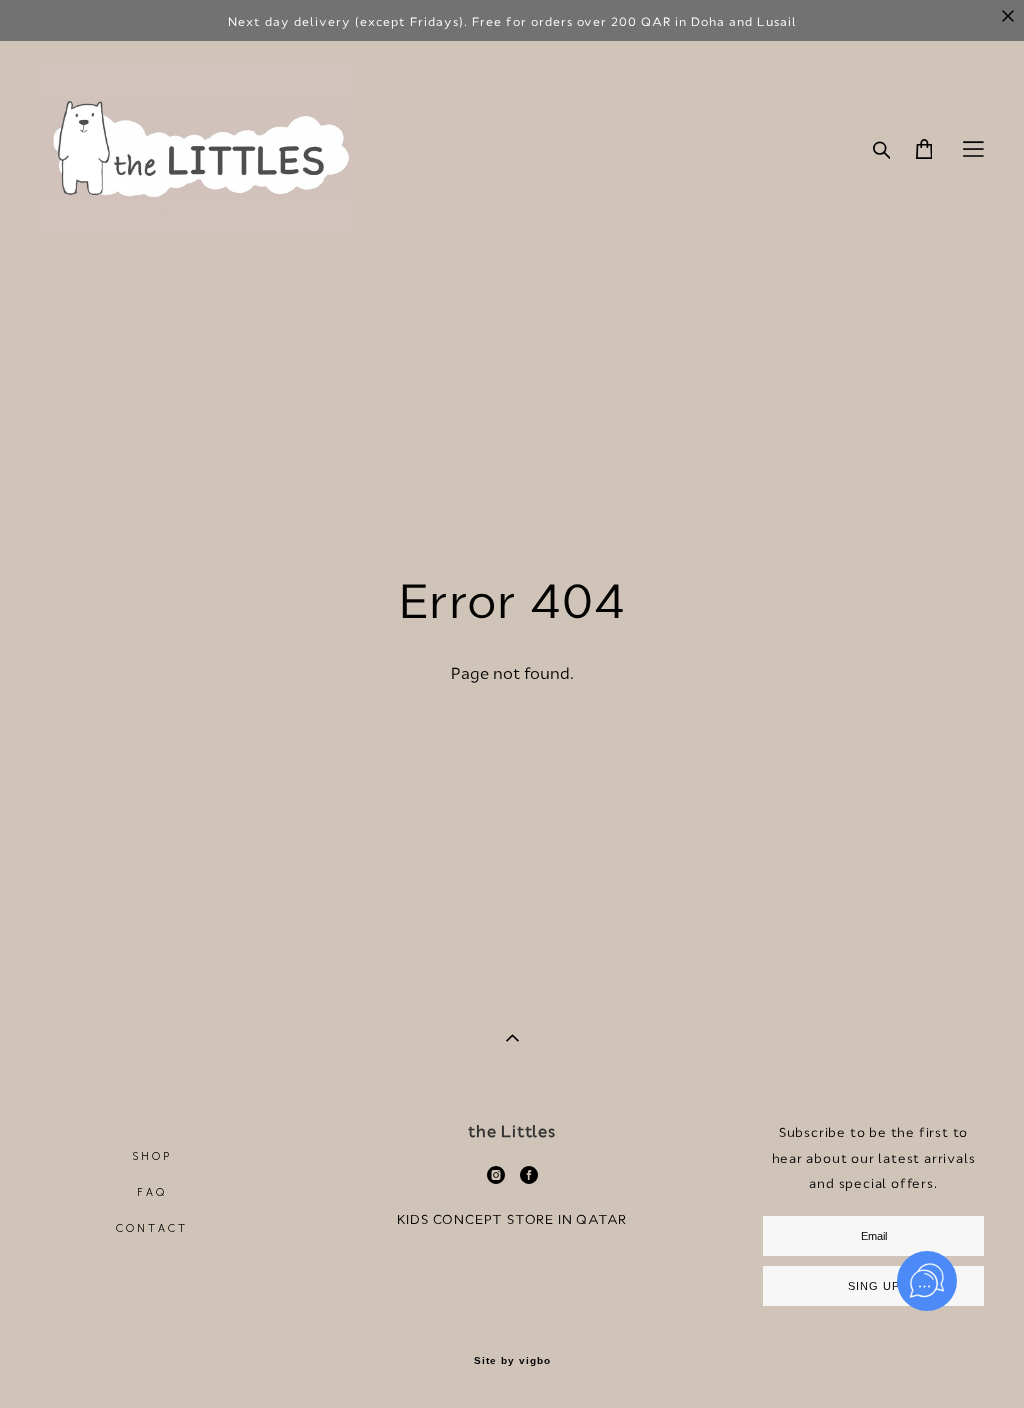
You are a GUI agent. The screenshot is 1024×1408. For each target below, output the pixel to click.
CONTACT (152, 1228)
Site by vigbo (512, 1361)
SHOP (152, 1156)
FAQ (152, 1192)
